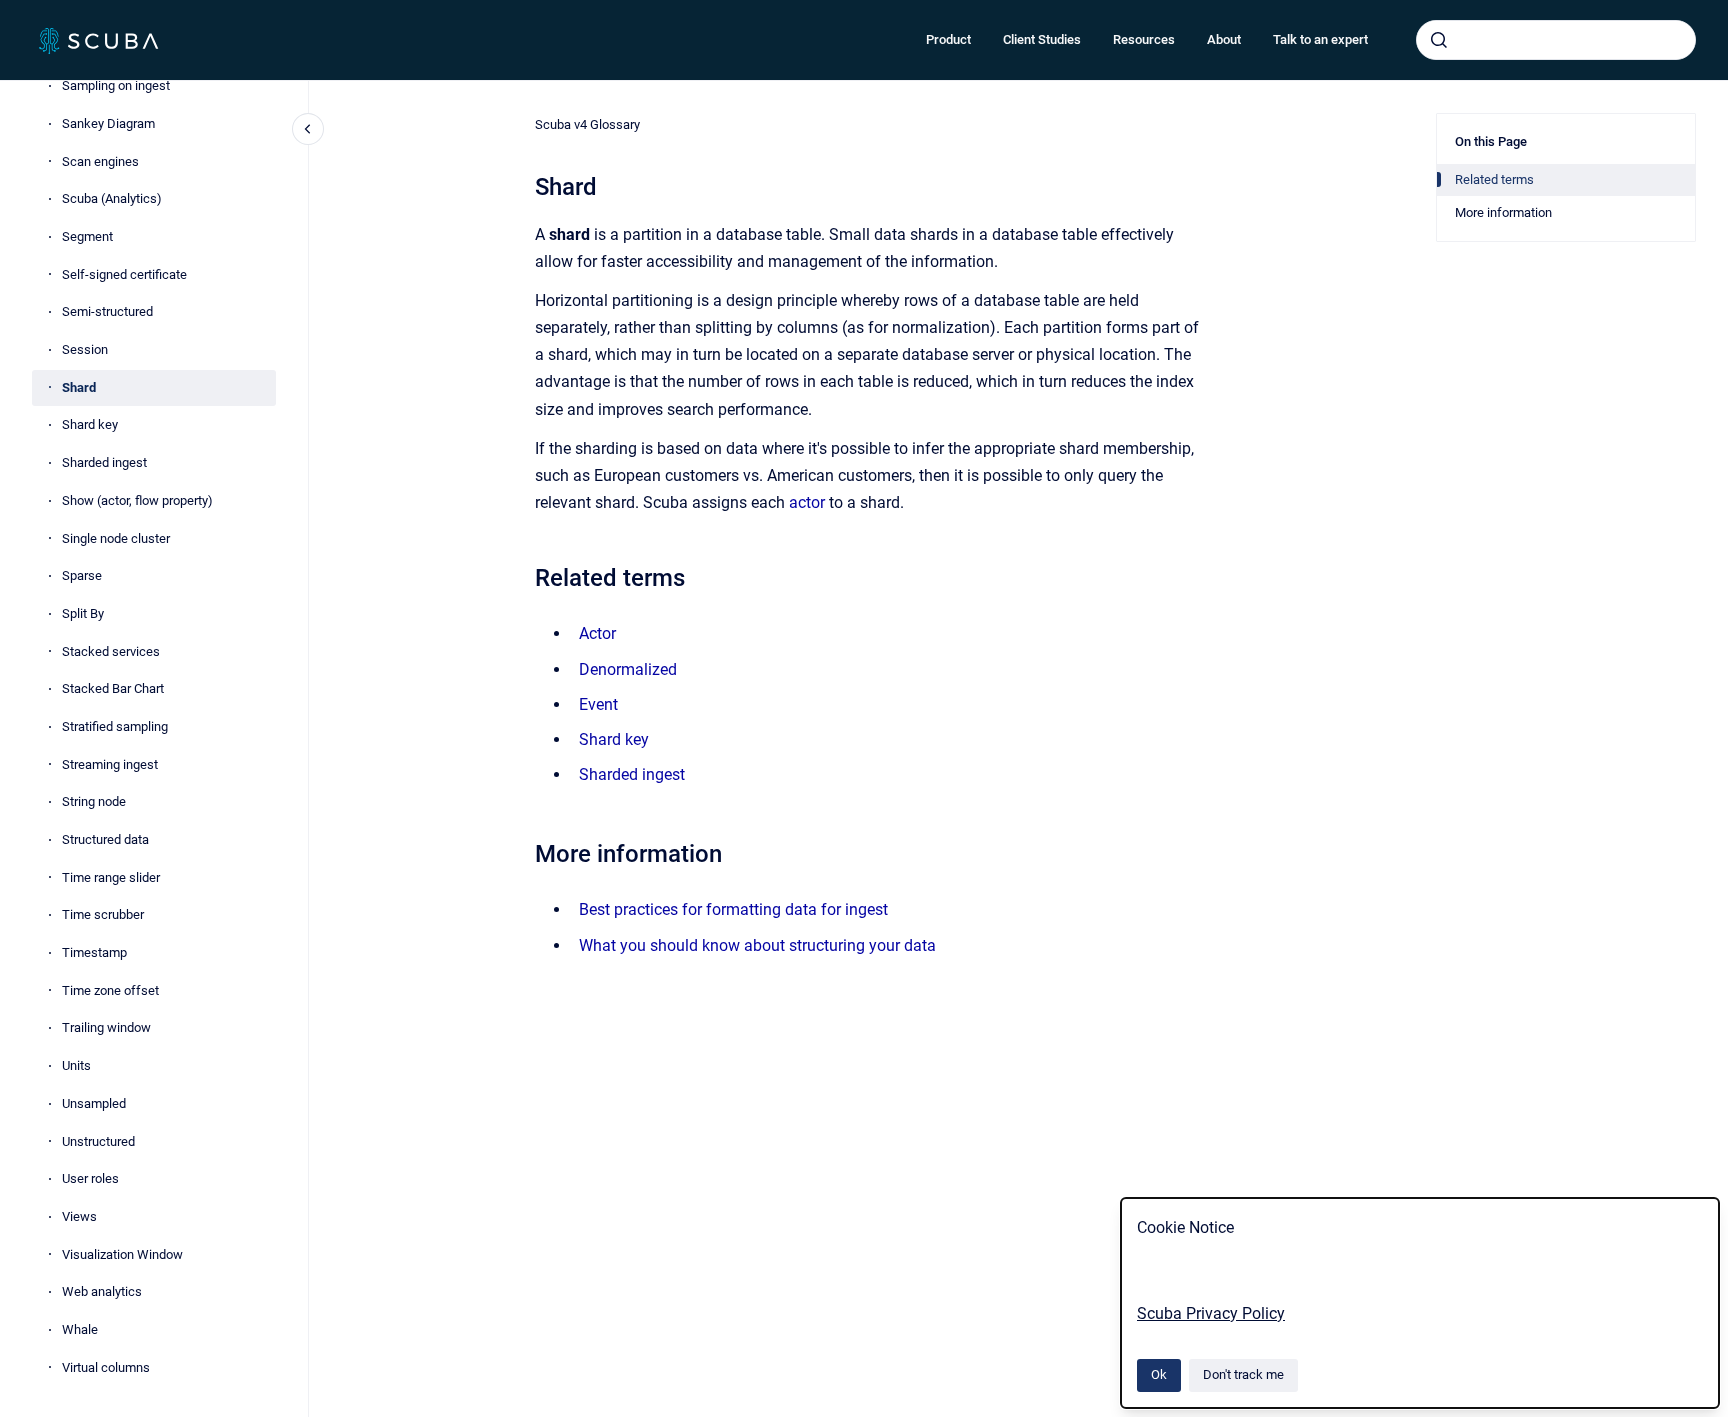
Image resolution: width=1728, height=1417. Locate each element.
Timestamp (94, 952)
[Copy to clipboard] (526, 575)
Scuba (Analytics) (112, 198)
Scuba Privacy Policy (1211, 1313)
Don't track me (1243, 1374)
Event (598, 704)
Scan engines (100, 161)
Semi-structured (107, 311)
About (1224, 39)
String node (94, 801)
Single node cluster (116, 538)
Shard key (90, 424)
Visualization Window (122, 1254)
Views (79, 1216)
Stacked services (111, 651)
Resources (1144, 39)
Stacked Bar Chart (113, 688)
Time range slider (111, 877)
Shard (79, 387)
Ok (1159, 1374)
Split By (83, 613)
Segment (87, 236)
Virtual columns (106, 1367)
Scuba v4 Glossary (587, 124)
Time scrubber (103, 914)
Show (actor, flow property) (137, 500)
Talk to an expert (1320, 39)
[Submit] (1439, 40)
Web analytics (102, 1291)
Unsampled (94, 1103)
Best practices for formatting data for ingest (733, 909)
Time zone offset (110, 990)
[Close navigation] (308, 129)
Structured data (105, 839)
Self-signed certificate (124, 274)
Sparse (82, 575)
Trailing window (106, 1027)
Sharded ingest (104, 462)
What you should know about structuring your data (757, 945)
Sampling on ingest (116, 85)
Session (85, 349)
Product (948, 39)
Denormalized (628, 669)
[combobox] (1556, 40)
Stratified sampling (115, 726)
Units (76, 1065)
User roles (90, 1178)
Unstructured (98, 1141)
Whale (80, 1329)
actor (807, 502)
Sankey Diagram (108, 123)
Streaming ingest (110, 764)
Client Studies (1042, 39)
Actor (597, 633)
